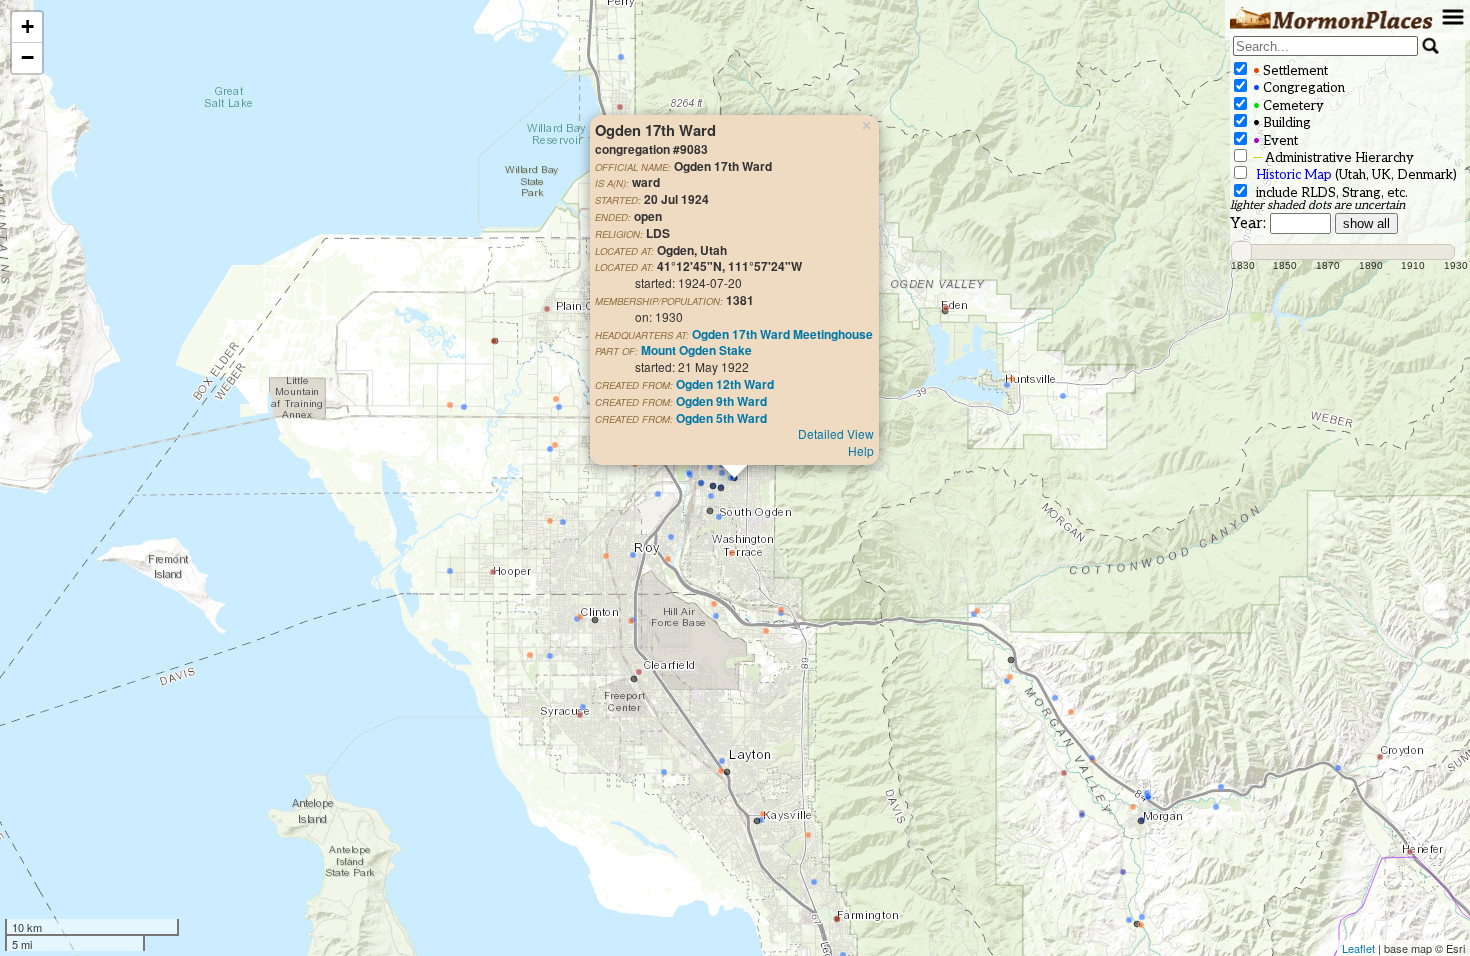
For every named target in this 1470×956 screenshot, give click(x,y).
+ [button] (27, 26)
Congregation (1297, 88)
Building (1280, 123)
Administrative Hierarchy (1332, 158)
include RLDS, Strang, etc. (1329, 193)
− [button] (27, 57)
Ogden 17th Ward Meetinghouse (782, 334)
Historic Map (1294, 175)
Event (1274, 141)
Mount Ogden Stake (696, 350)
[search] (1325, 46)
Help (861, 450)
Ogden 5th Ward (721, 418)
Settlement (1289, 71)
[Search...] (1431, 46)
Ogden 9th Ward (721, 401)
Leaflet (1358, 948)
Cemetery (1287, 106)
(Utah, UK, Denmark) (1356, 175)
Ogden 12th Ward (725, 384)
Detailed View (836, 433)
